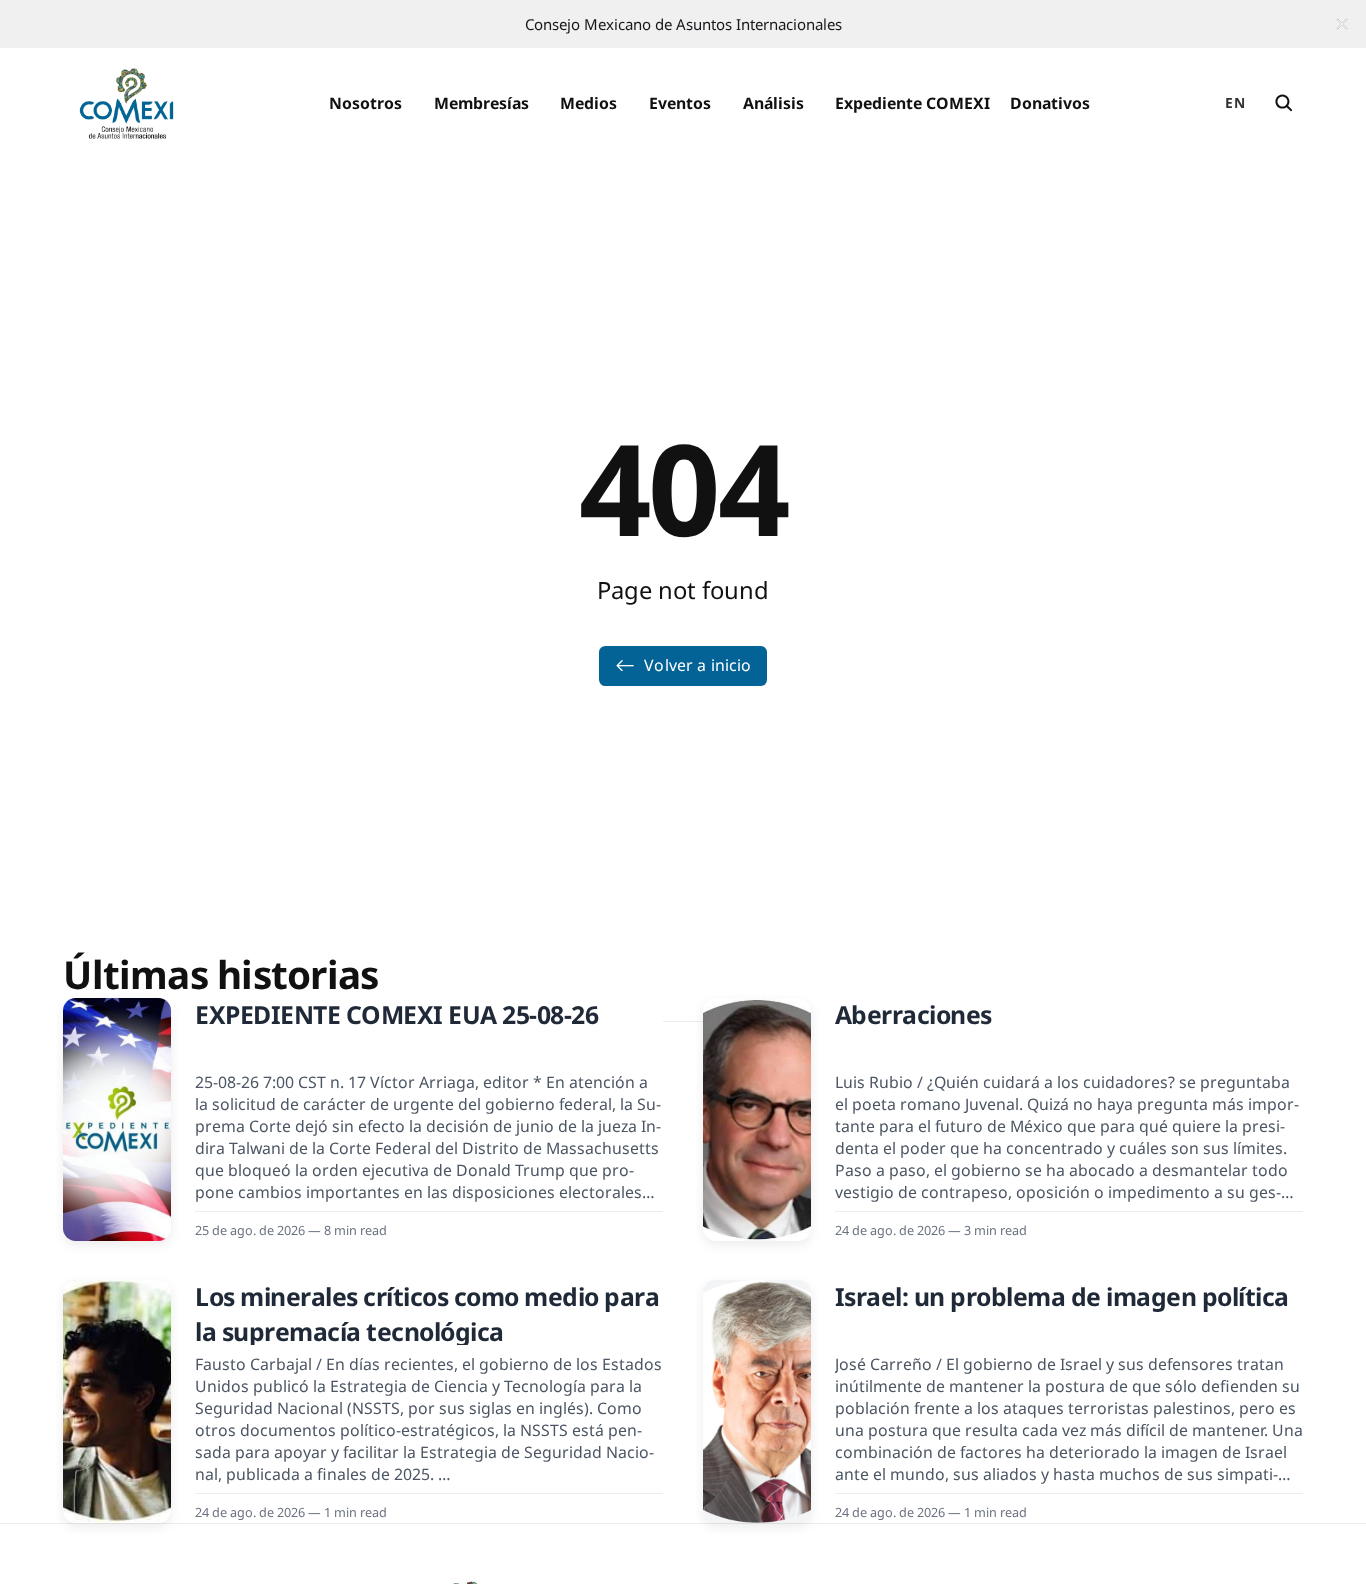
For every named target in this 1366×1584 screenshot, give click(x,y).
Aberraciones (913, 1014)
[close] (1342, 24)
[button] (365, 104)
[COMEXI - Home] (126, 104)
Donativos (1050, 103)
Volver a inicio (697, 665)
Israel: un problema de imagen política (1062, 1296)
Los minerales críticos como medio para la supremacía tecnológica (427, 1314)
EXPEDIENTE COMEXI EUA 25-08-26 (396, 1014)
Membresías (481, 103)
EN (1235, 102)
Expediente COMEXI (912, 103)
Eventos (680, 103)
